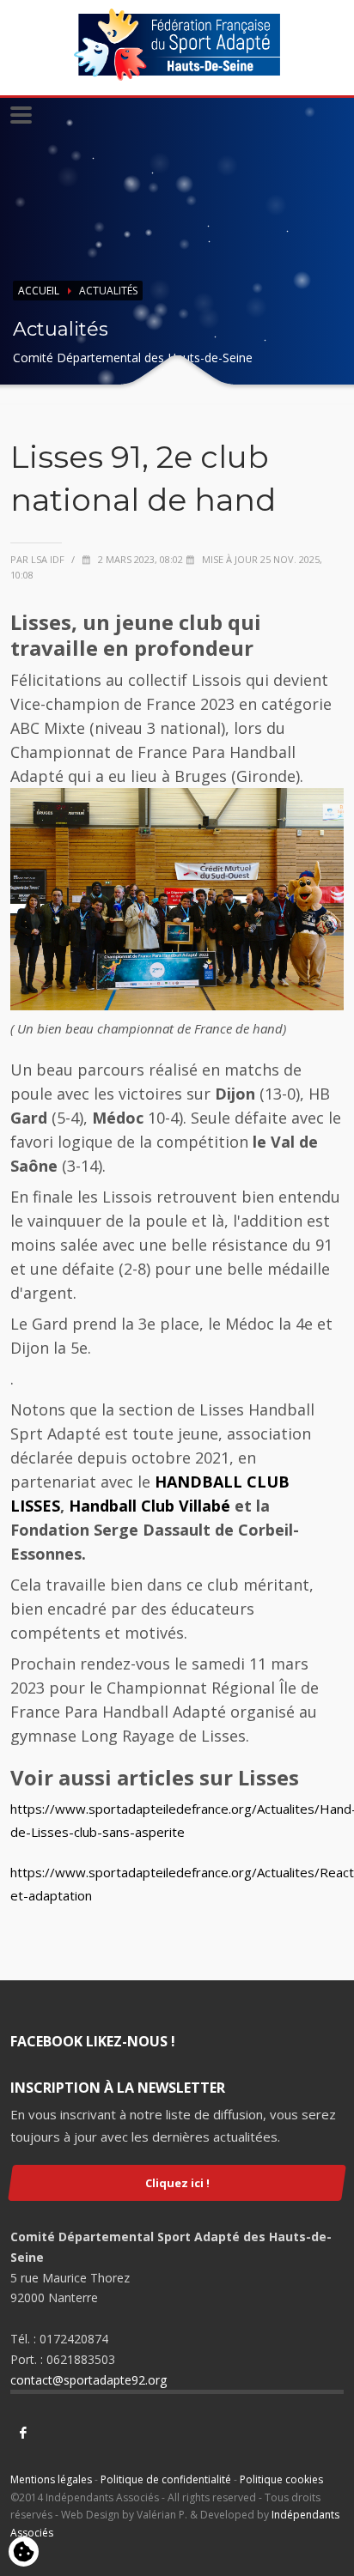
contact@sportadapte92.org (88, 2380)
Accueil (39, 291)
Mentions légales (51, 2479)
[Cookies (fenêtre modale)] (24, 2553)
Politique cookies (281, 2479)
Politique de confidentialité (166, 2479)
